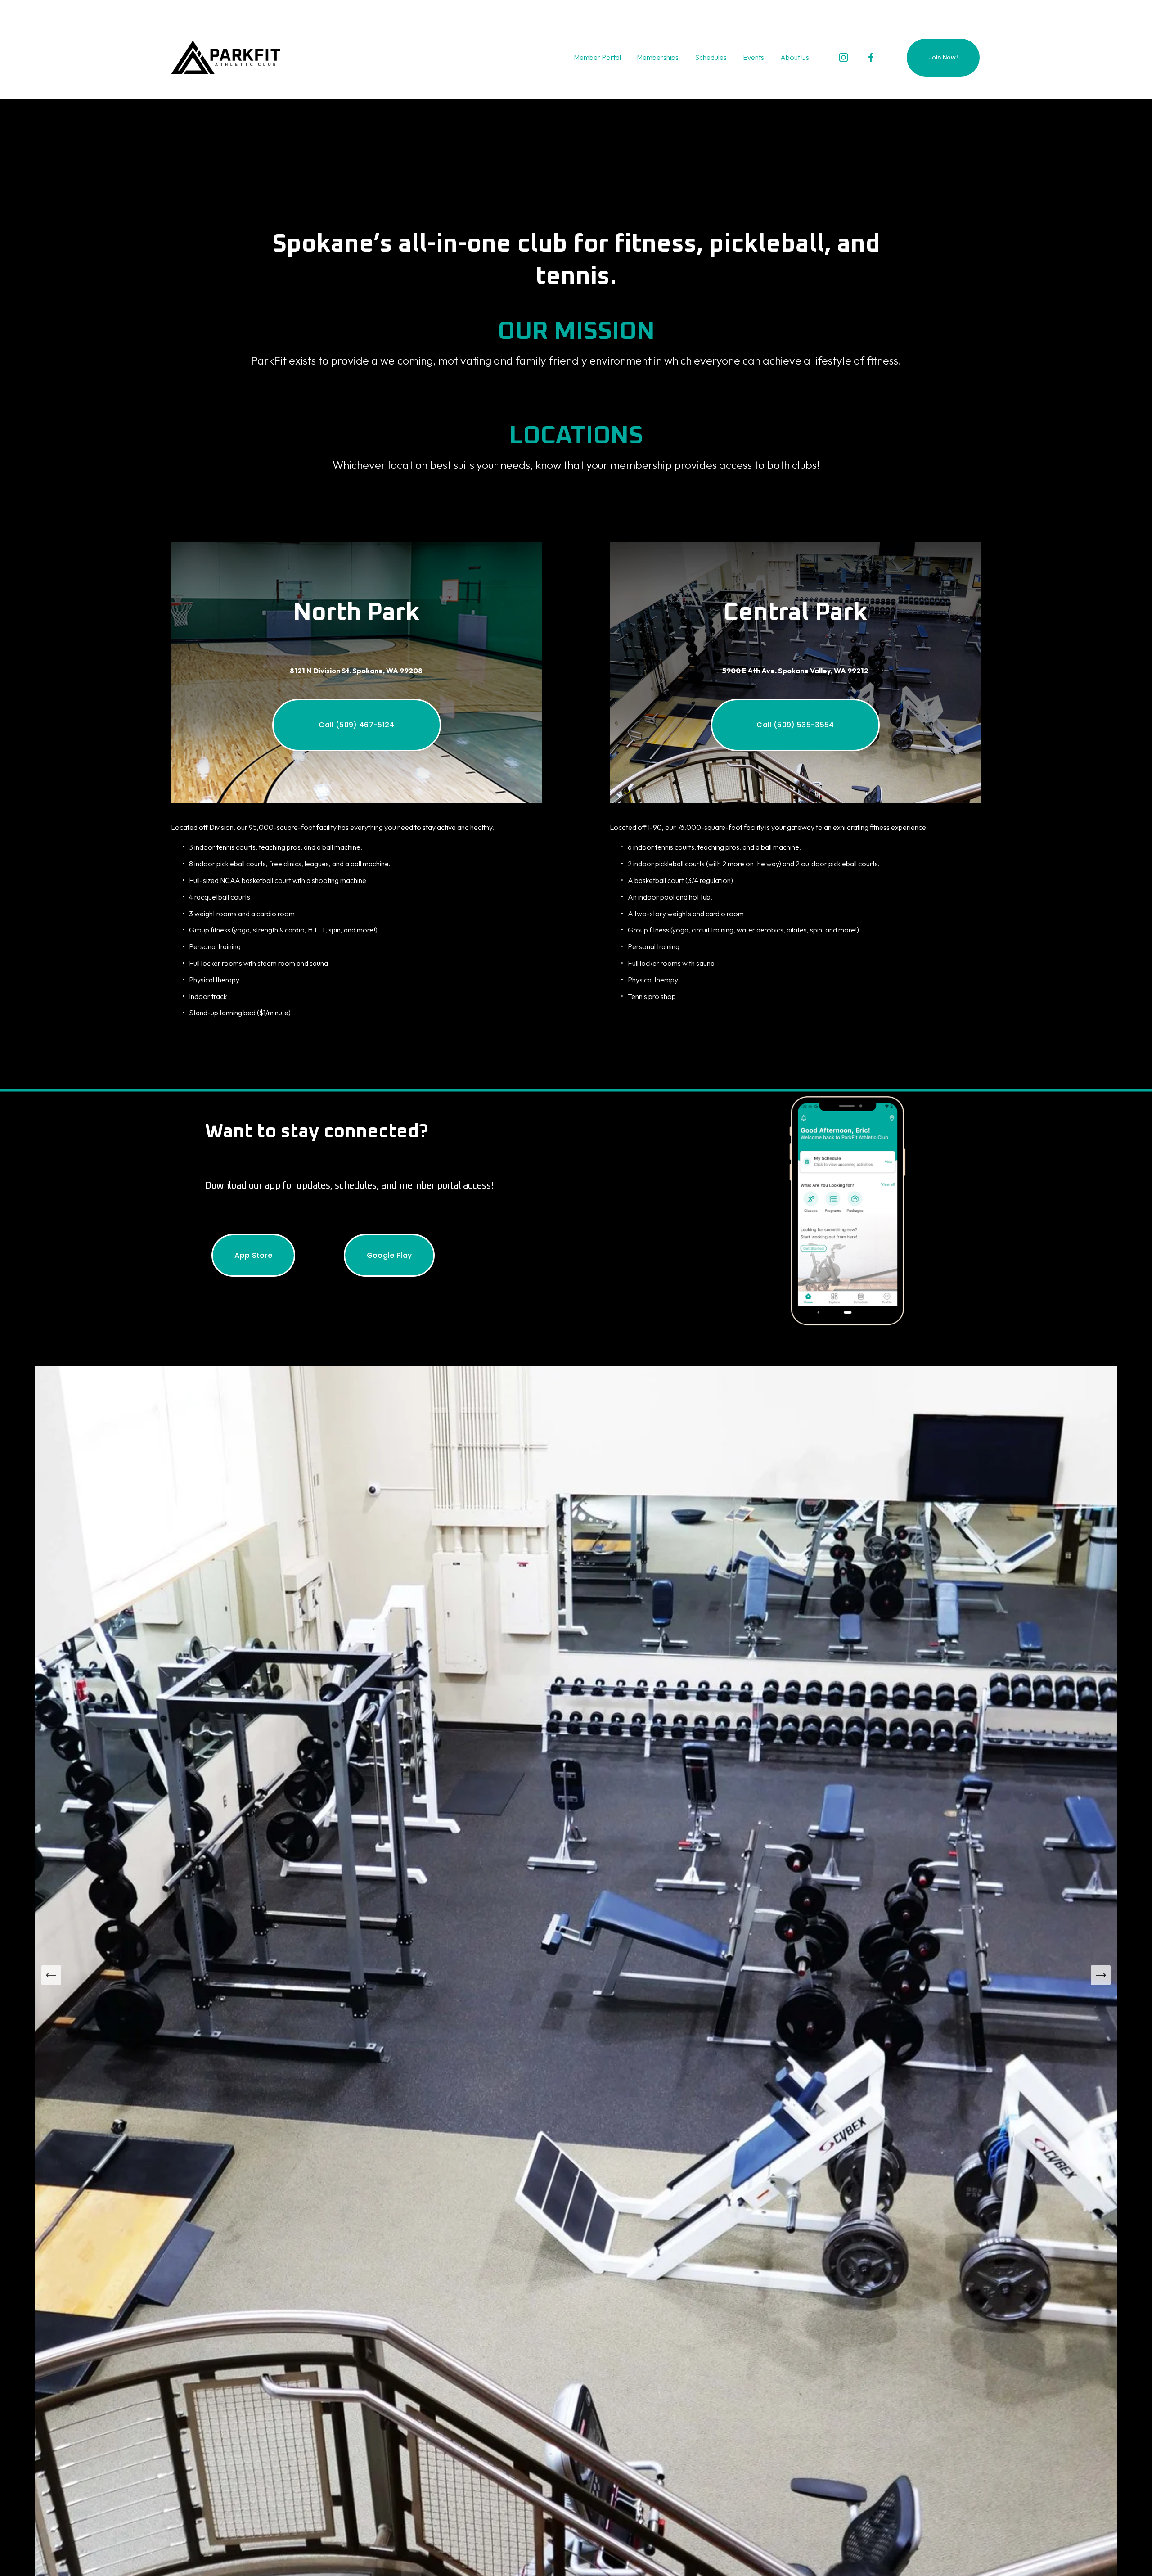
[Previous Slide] (51, 1975)
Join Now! (943, 57)
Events (754, 57)
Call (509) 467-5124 (356, 725)
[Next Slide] (1101, 1975)
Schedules (711, 57)
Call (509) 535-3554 (795, 725)
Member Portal (597, 57)
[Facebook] (871, 57)
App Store (253, 1255)
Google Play (389, 1255)
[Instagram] (844, 57)
